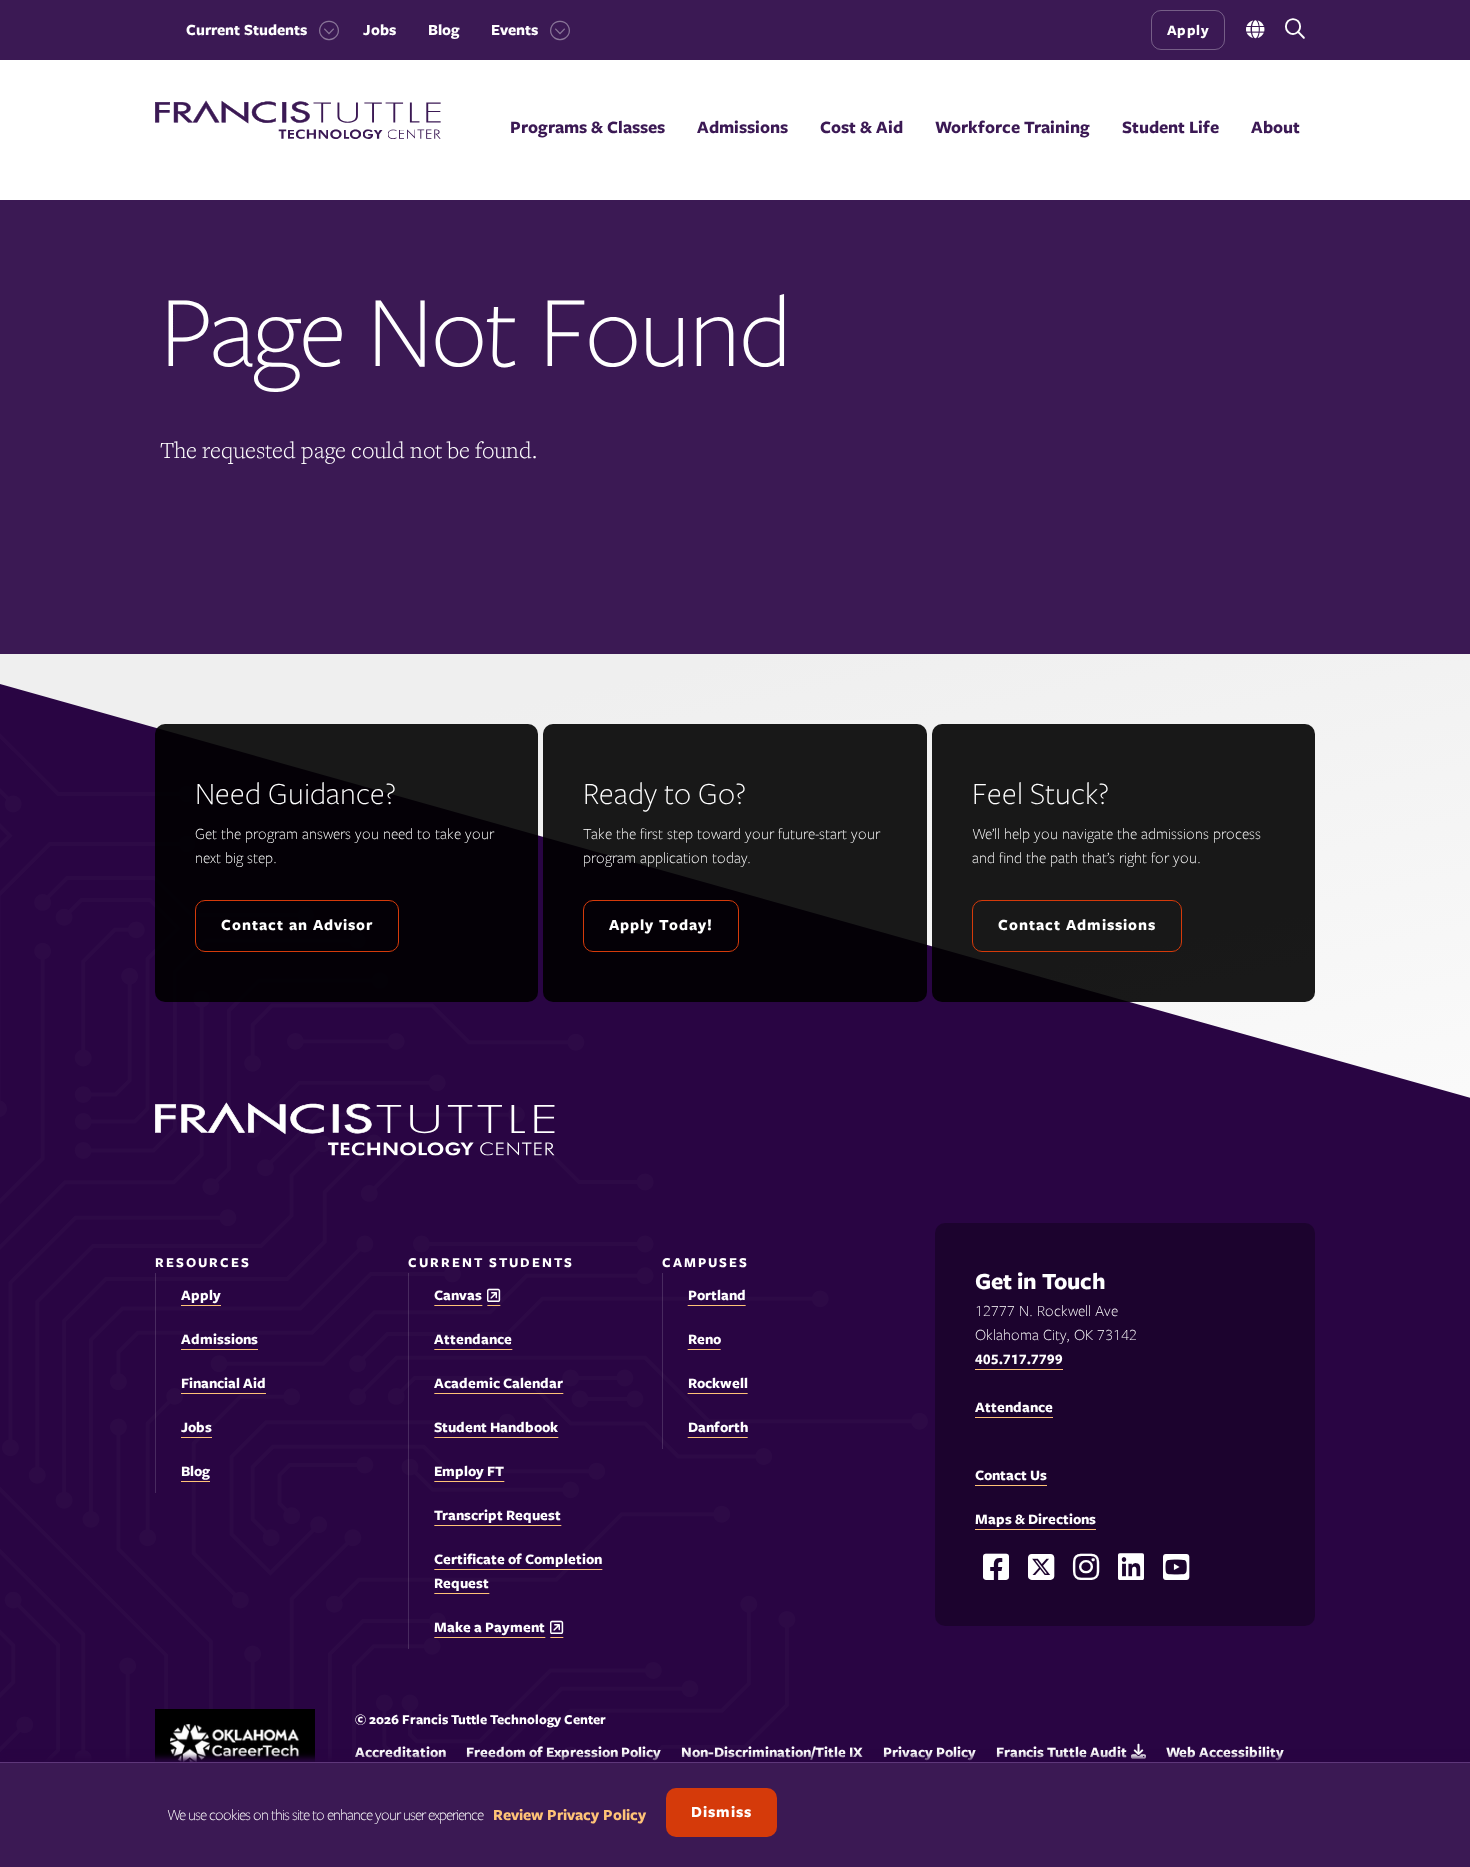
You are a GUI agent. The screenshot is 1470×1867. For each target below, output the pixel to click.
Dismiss (721, 1812)
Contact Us (1011, 1475)
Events (514, 30)
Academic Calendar (498, 1383)
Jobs (379, 30)
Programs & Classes (587, 127)
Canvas (458, 1295)
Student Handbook (496, 1427)
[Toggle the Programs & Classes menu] (588, 152)
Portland (717, 1295)
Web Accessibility (1225, 1752)
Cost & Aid (861, 127)
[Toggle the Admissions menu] (743, 152)
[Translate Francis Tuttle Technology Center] (1255, 30)
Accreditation (400, 1752)
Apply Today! (661, 925)
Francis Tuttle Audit (1061, 1752)
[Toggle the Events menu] (554, 30)
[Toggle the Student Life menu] (1171, 152)
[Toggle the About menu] (1276, 152)
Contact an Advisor (297, 925)
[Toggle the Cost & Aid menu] (862, 152)
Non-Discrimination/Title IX (772, 1752)
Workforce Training (1012, 127)
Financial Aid (223, 1383)
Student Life (1170, 127)
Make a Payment (489, 1627)
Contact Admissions (1077, 925)
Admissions (742, 127)
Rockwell (718, 1383)
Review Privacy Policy (569, 1815)
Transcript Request (497, 1515)
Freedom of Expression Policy (563, 1752)
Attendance (473, 1339)
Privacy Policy (929, 1752)
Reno (704, 1339)
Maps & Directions (1035, 1519)
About (1275, 127)
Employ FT (469, 1471)
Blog (443, 30)
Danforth (718, 1427)
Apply (1188, 30)
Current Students (246, 30)
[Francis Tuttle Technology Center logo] (298, 134)
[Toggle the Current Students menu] (323, 30)
